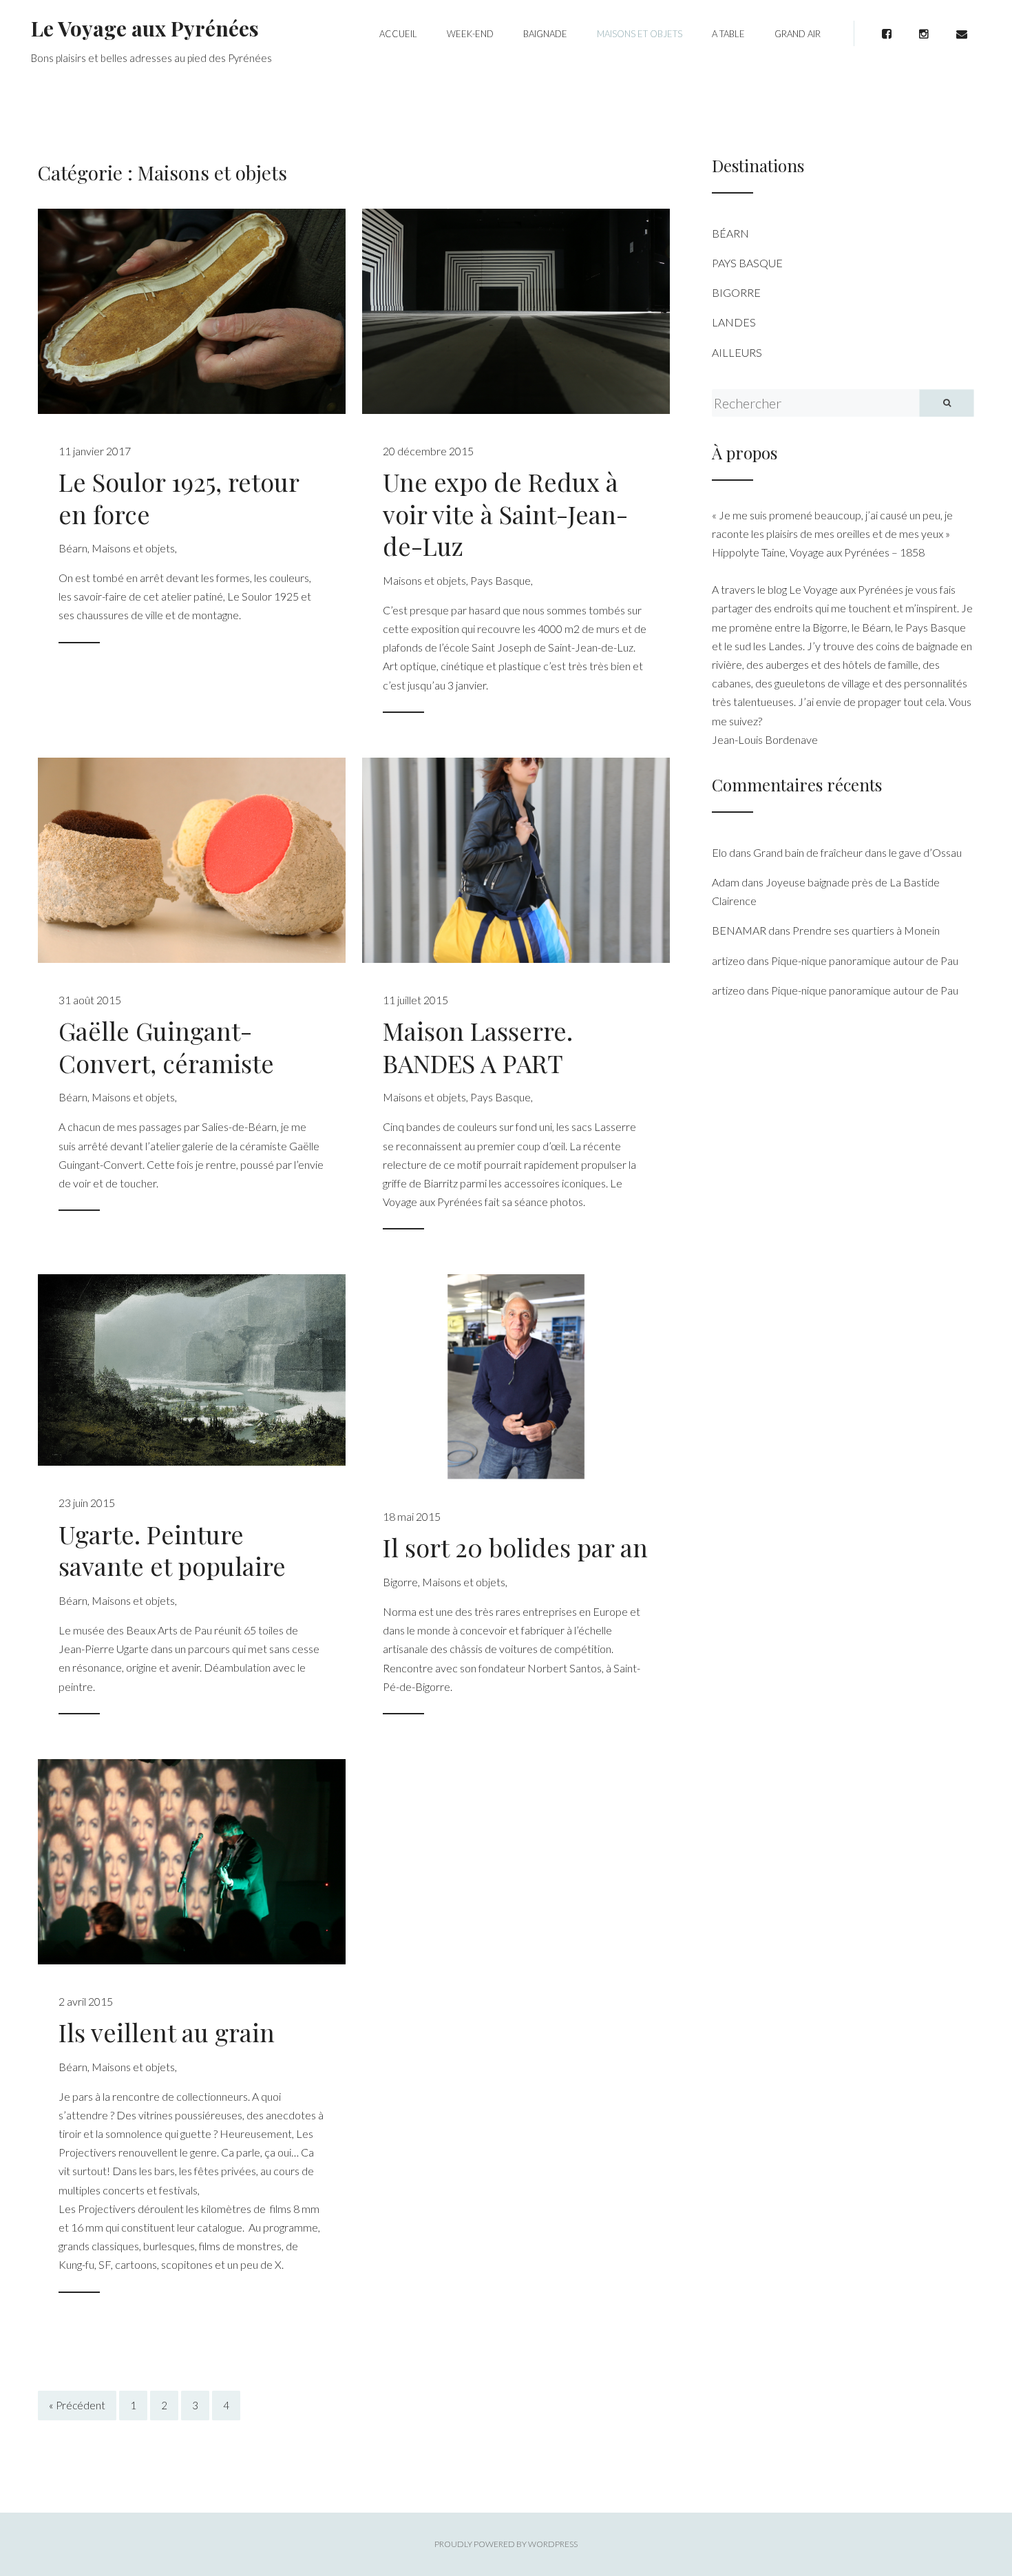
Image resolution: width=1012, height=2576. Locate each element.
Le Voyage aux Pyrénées (145, 28)
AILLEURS (737, 352)
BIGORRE (736, 292)
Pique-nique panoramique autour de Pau (865, 960)
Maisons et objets (640, 34)
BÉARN (730, 233)
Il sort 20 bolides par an (515, 1547)
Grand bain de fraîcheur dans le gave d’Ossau (857, 852)
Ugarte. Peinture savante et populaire (172, 1550)
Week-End (470, 34)
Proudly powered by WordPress (506, 2544)
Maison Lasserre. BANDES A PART (478, 1047)
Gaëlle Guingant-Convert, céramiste (166, 1047)
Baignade (545, 34)
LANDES (734, 322)
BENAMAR (739, 930)
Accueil (398, 34)
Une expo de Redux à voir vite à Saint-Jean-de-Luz (505, 514)
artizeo (728, 960)
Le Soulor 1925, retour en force (179, 498)
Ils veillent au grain (167, 2032)
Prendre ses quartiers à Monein (866, 930)
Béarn (73, 548)
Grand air (798, 34)
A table (728, 34)
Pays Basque (500, 580)
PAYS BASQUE (747, 263)
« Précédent (77, 2406)
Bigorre (400, 1582)
